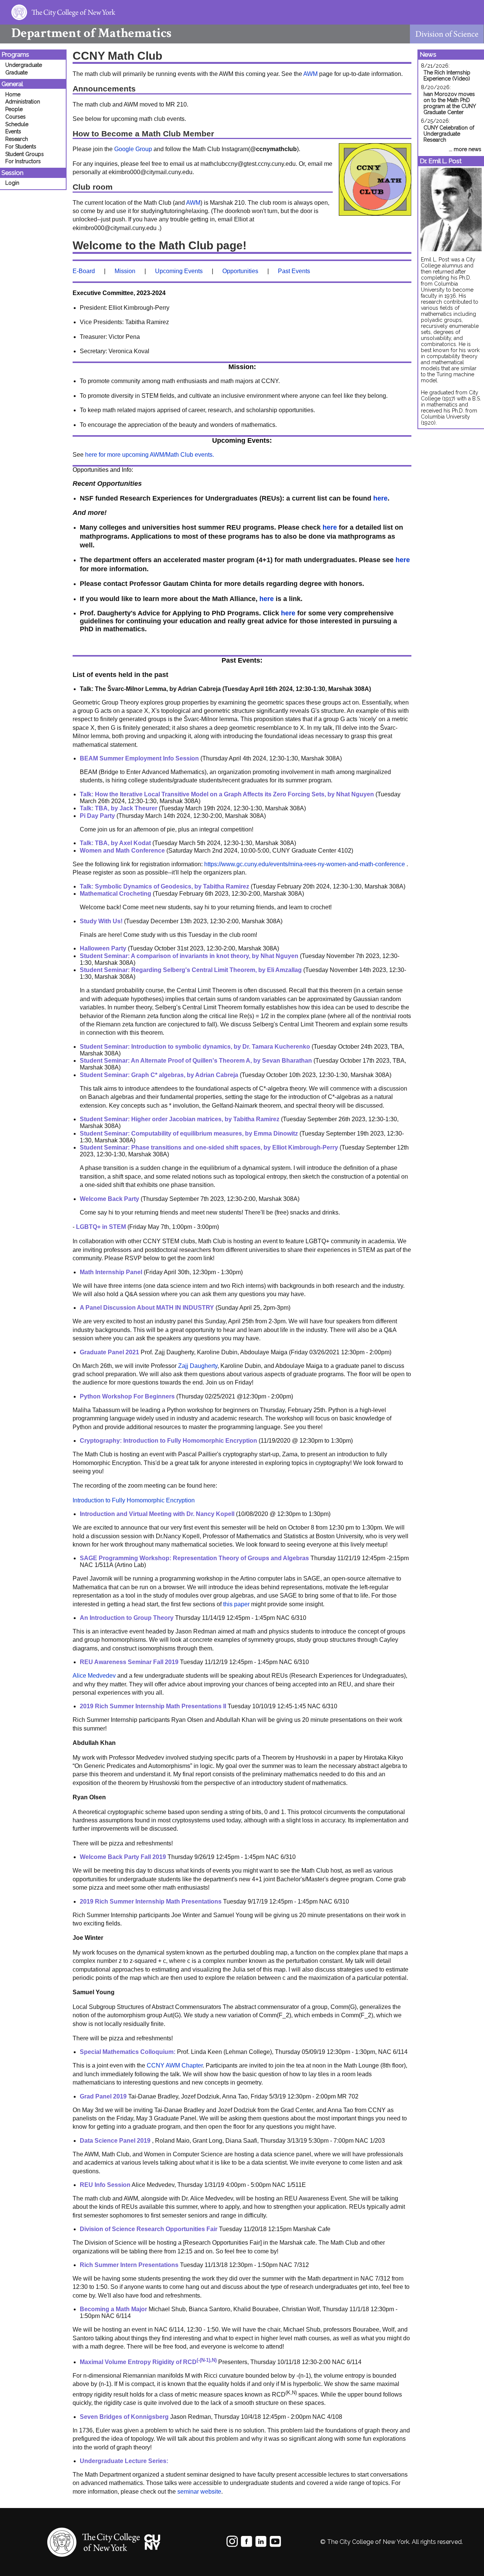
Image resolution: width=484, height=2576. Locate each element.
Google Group (133, 149)
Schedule (17, 124)
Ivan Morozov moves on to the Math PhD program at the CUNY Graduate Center (450, 103)
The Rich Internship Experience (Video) (447, 76)
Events (13, 131)
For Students (21, 147)
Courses (16, 117)
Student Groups (25, 154)
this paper (236, 1604)
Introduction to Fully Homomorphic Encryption (134, 1500)
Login (12, 183)
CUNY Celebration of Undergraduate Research (449, 134)
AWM (310, 74)
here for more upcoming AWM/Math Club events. (150, 455)
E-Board (84, 271)
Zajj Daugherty (198, 1366)
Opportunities (240, 271)
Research (17, 139)
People (14, 109)
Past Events (294, 271)
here (380, 498)
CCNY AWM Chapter (175, 2065)
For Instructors (23, 161)
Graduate (16, 73)
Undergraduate (24, 65)
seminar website (199, 2492)
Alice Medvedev (94, 1676)
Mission (125, 271)
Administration (23, 102)
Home (13, 94)
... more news (465, 149)
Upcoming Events (179, 271)
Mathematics (91, 33)
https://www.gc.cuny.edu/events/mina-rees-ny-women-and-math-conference (305, 864)
